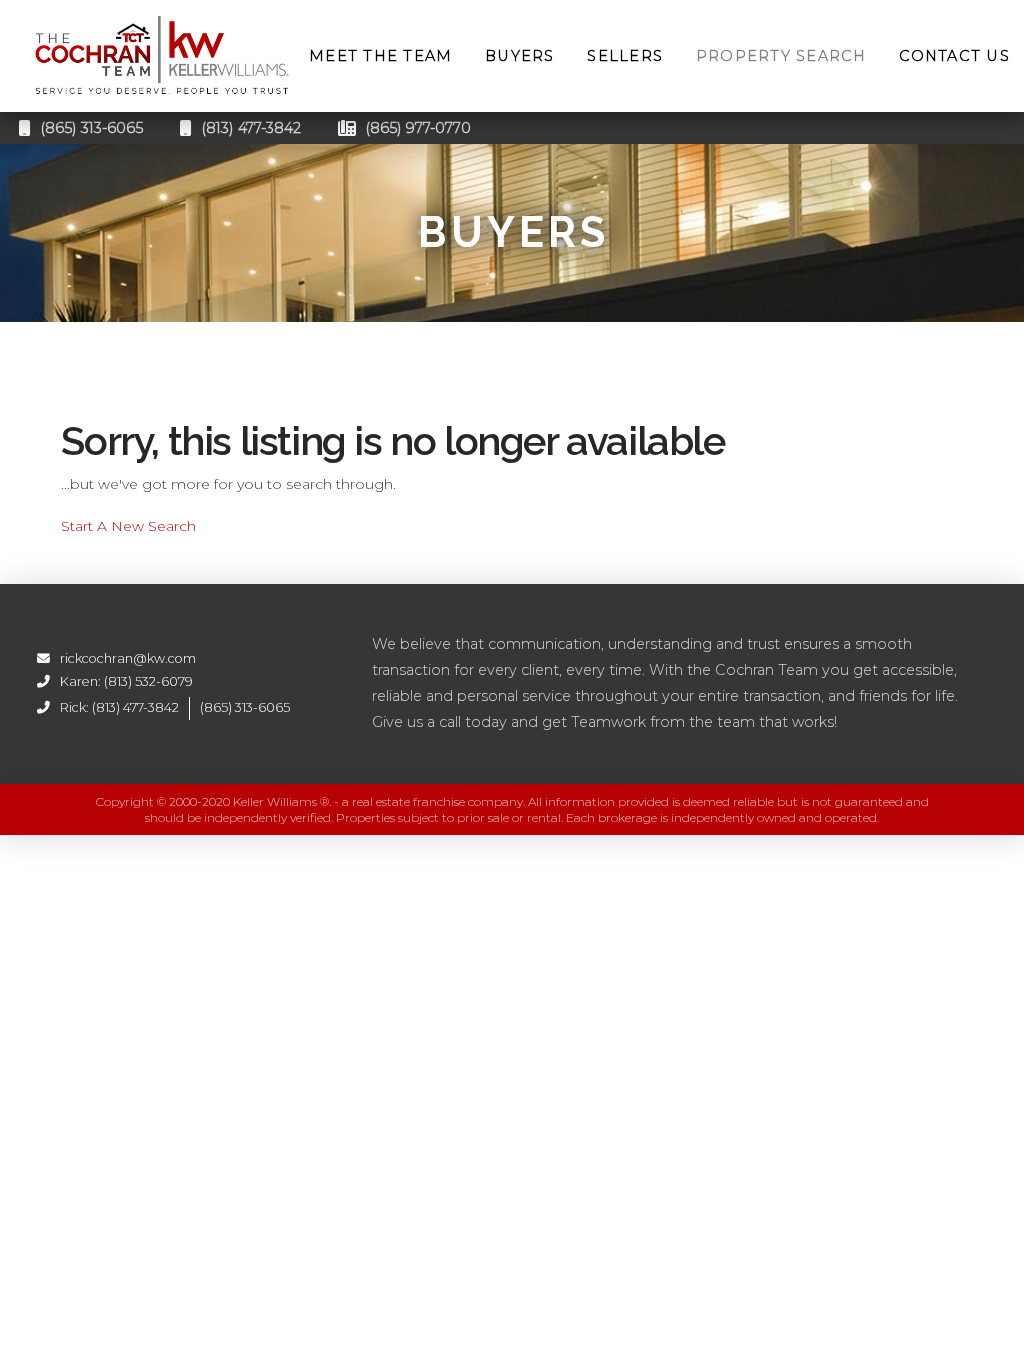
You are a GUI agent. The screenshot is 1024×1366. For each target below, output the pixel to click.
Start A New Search (128, 526)
